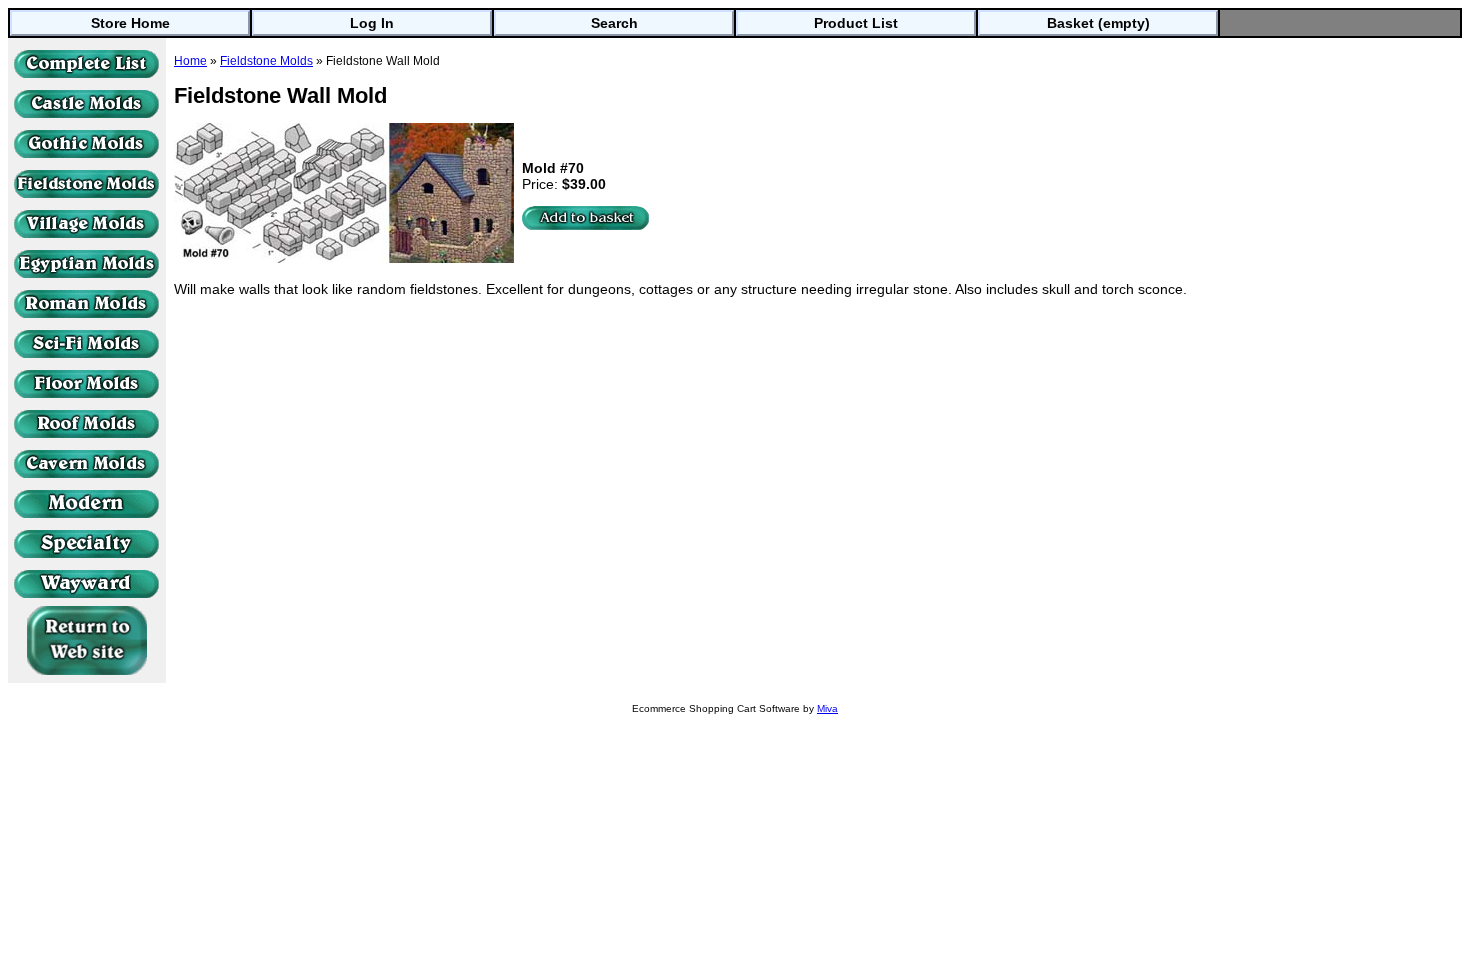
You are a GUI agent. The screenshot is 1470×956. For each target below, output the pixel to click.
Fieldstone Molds (266, 61)
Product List (856, 23)
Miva (827, 708)
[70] (586, 218)
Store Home (130, 23)
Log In (372, 23)
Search (614, 23)
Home (190, 61)
